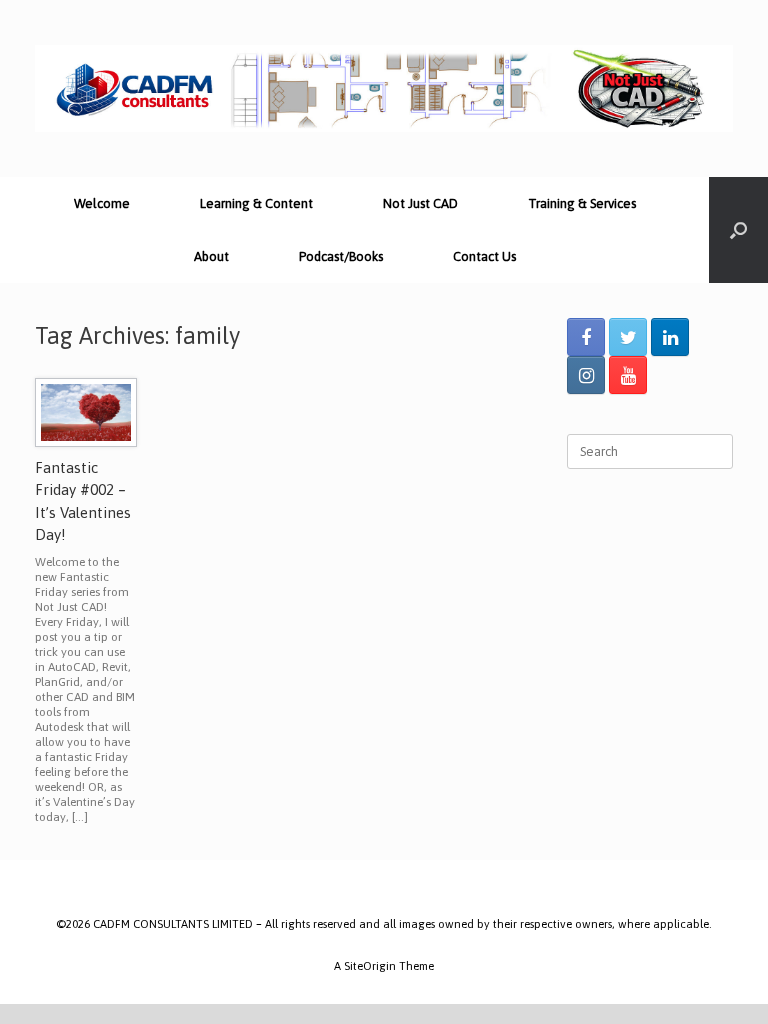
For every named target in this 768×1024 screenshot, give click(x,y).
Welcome (102, 203)
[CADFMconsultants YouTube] (628, 375)
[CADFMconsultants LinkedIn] (670, 337)
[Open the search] (738, 230)
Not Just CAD (420, 203)
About (211, 256)
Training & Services (582, 203)
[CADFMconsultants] (384, 88)
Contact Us (484, 256)
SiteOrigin (370, 965)
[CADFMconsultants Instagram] (586, 375)
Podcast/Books (341, 256)
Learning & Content (256, 203)
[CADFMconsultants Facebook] (586, 337)
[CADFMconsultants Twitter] (628, 337)
